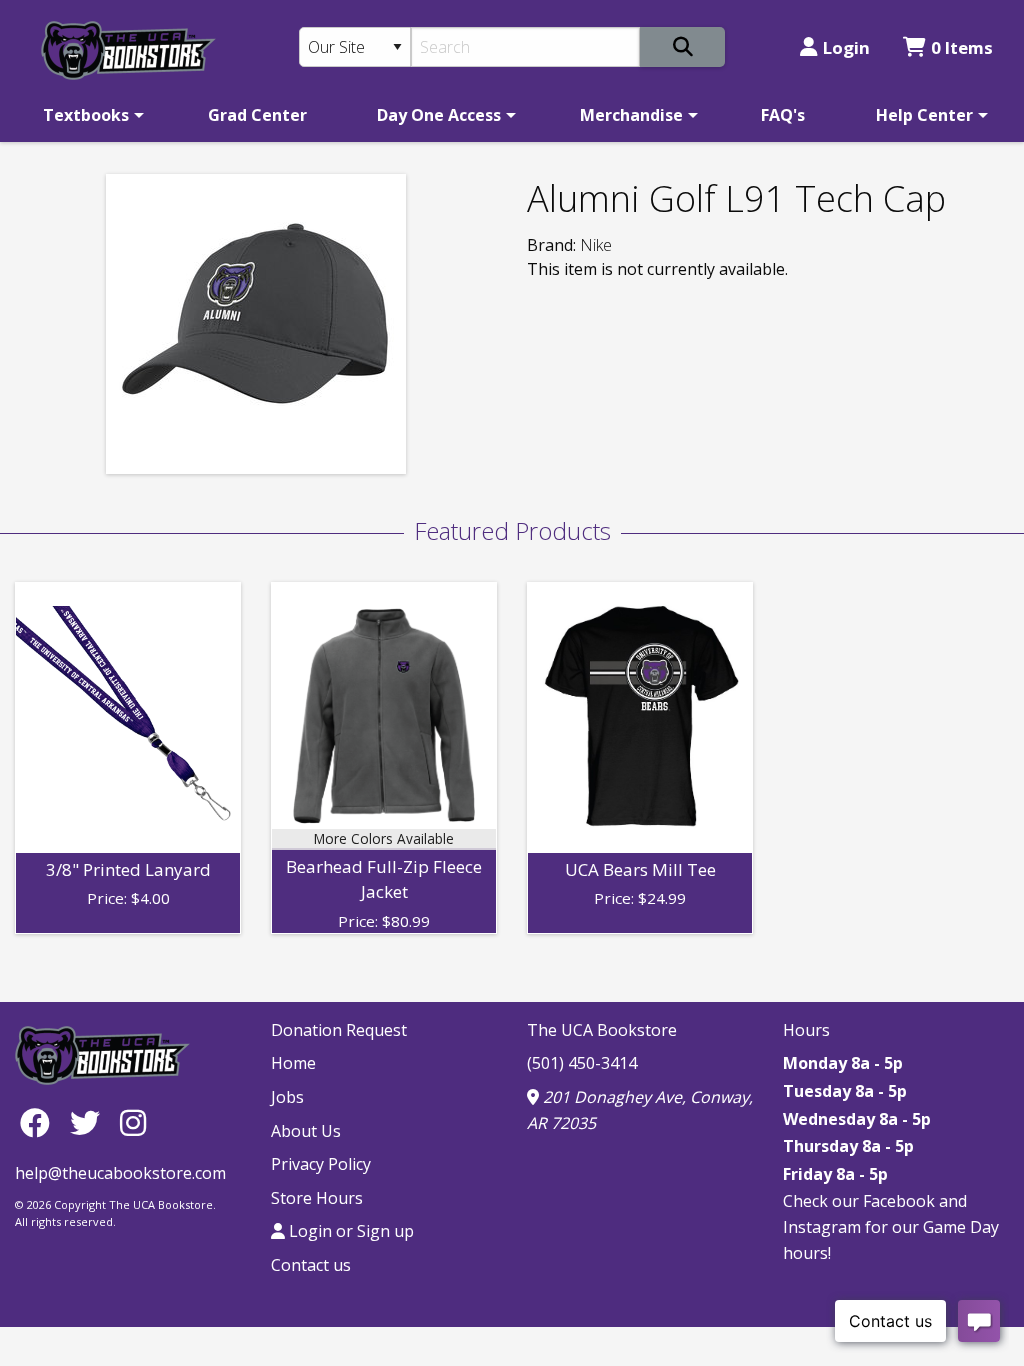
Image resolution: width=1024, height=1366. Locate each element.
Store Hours (317, 1198)
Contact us (311, 1265)
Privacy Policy (321, 1164)
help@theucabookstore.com (120, 1173)
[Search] (682, 47)
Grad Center (257, 115)
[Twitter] (90, 1122)
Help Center (924, 115)
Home (293, 1063)
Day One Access (439, 115)
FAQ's (783, 115)
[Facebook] (40, 1122)
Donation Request (339, 1030)
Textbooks (86, 115)
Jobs (287, 1097)
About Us (306, 1131)
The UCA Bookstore (602, 1030)
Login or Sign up (349, 1231)
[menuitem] (90, 115)
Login (846, 47)
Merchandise (631, 115)
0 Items (962, 47)
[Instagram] (133, 1122)
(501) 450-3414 (582, 1063)
